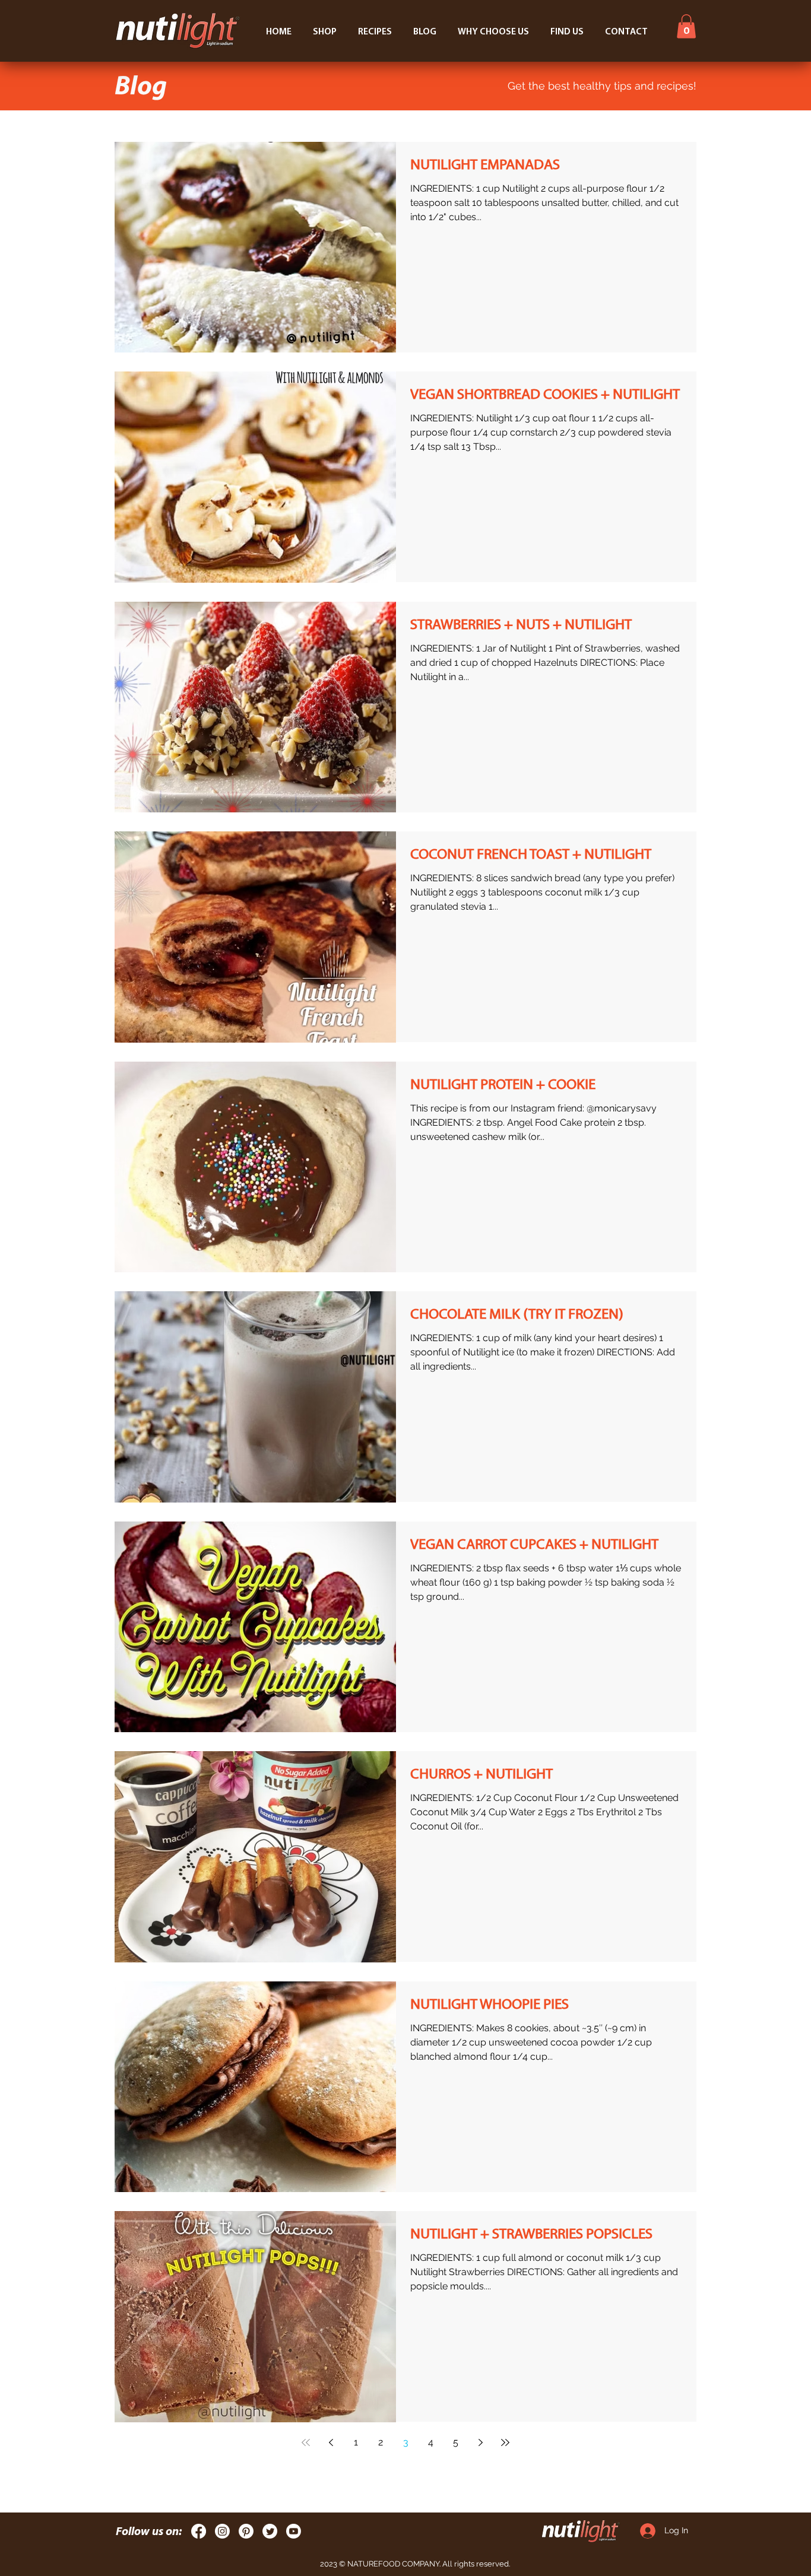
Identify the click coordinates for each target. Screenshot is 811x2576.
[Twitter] (270, 2531)
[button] (686, 26)
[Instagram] (222, 2531)
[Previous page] (331, 2442)
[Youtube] (294, 2531)
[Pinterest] (246, 2531)
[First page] (306, 2442)
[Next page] (480, 2442)
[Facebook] (199, 2531)
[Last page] (505, 2442)
